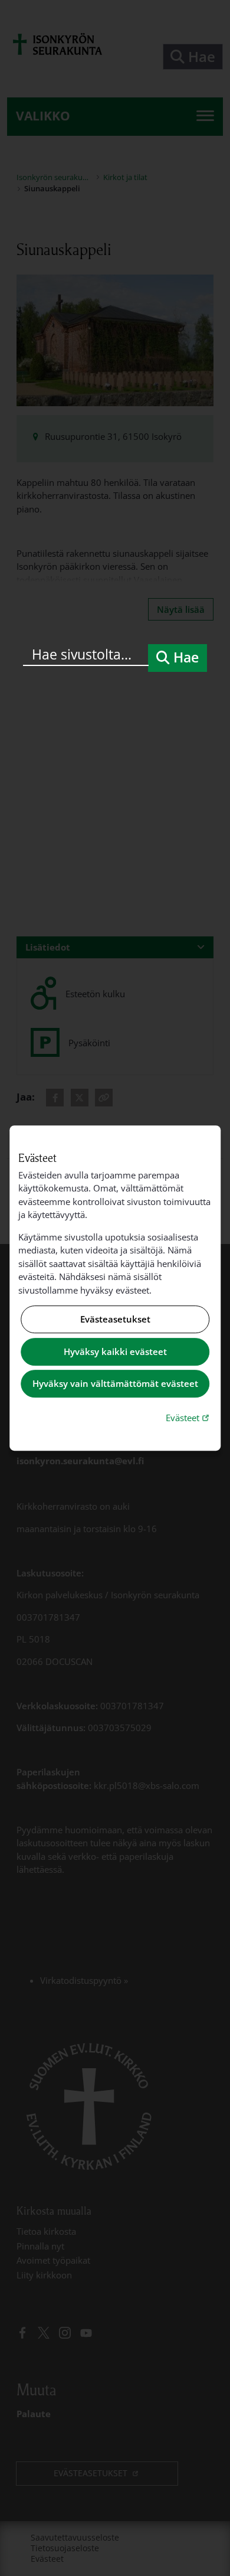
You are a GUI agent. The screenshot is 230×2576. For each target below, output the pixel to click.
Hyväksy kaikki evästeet (115, 1351)
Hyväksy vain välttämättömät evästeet (115, 1384)
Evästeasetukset (115, 1320)
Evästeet (189, 1417)
